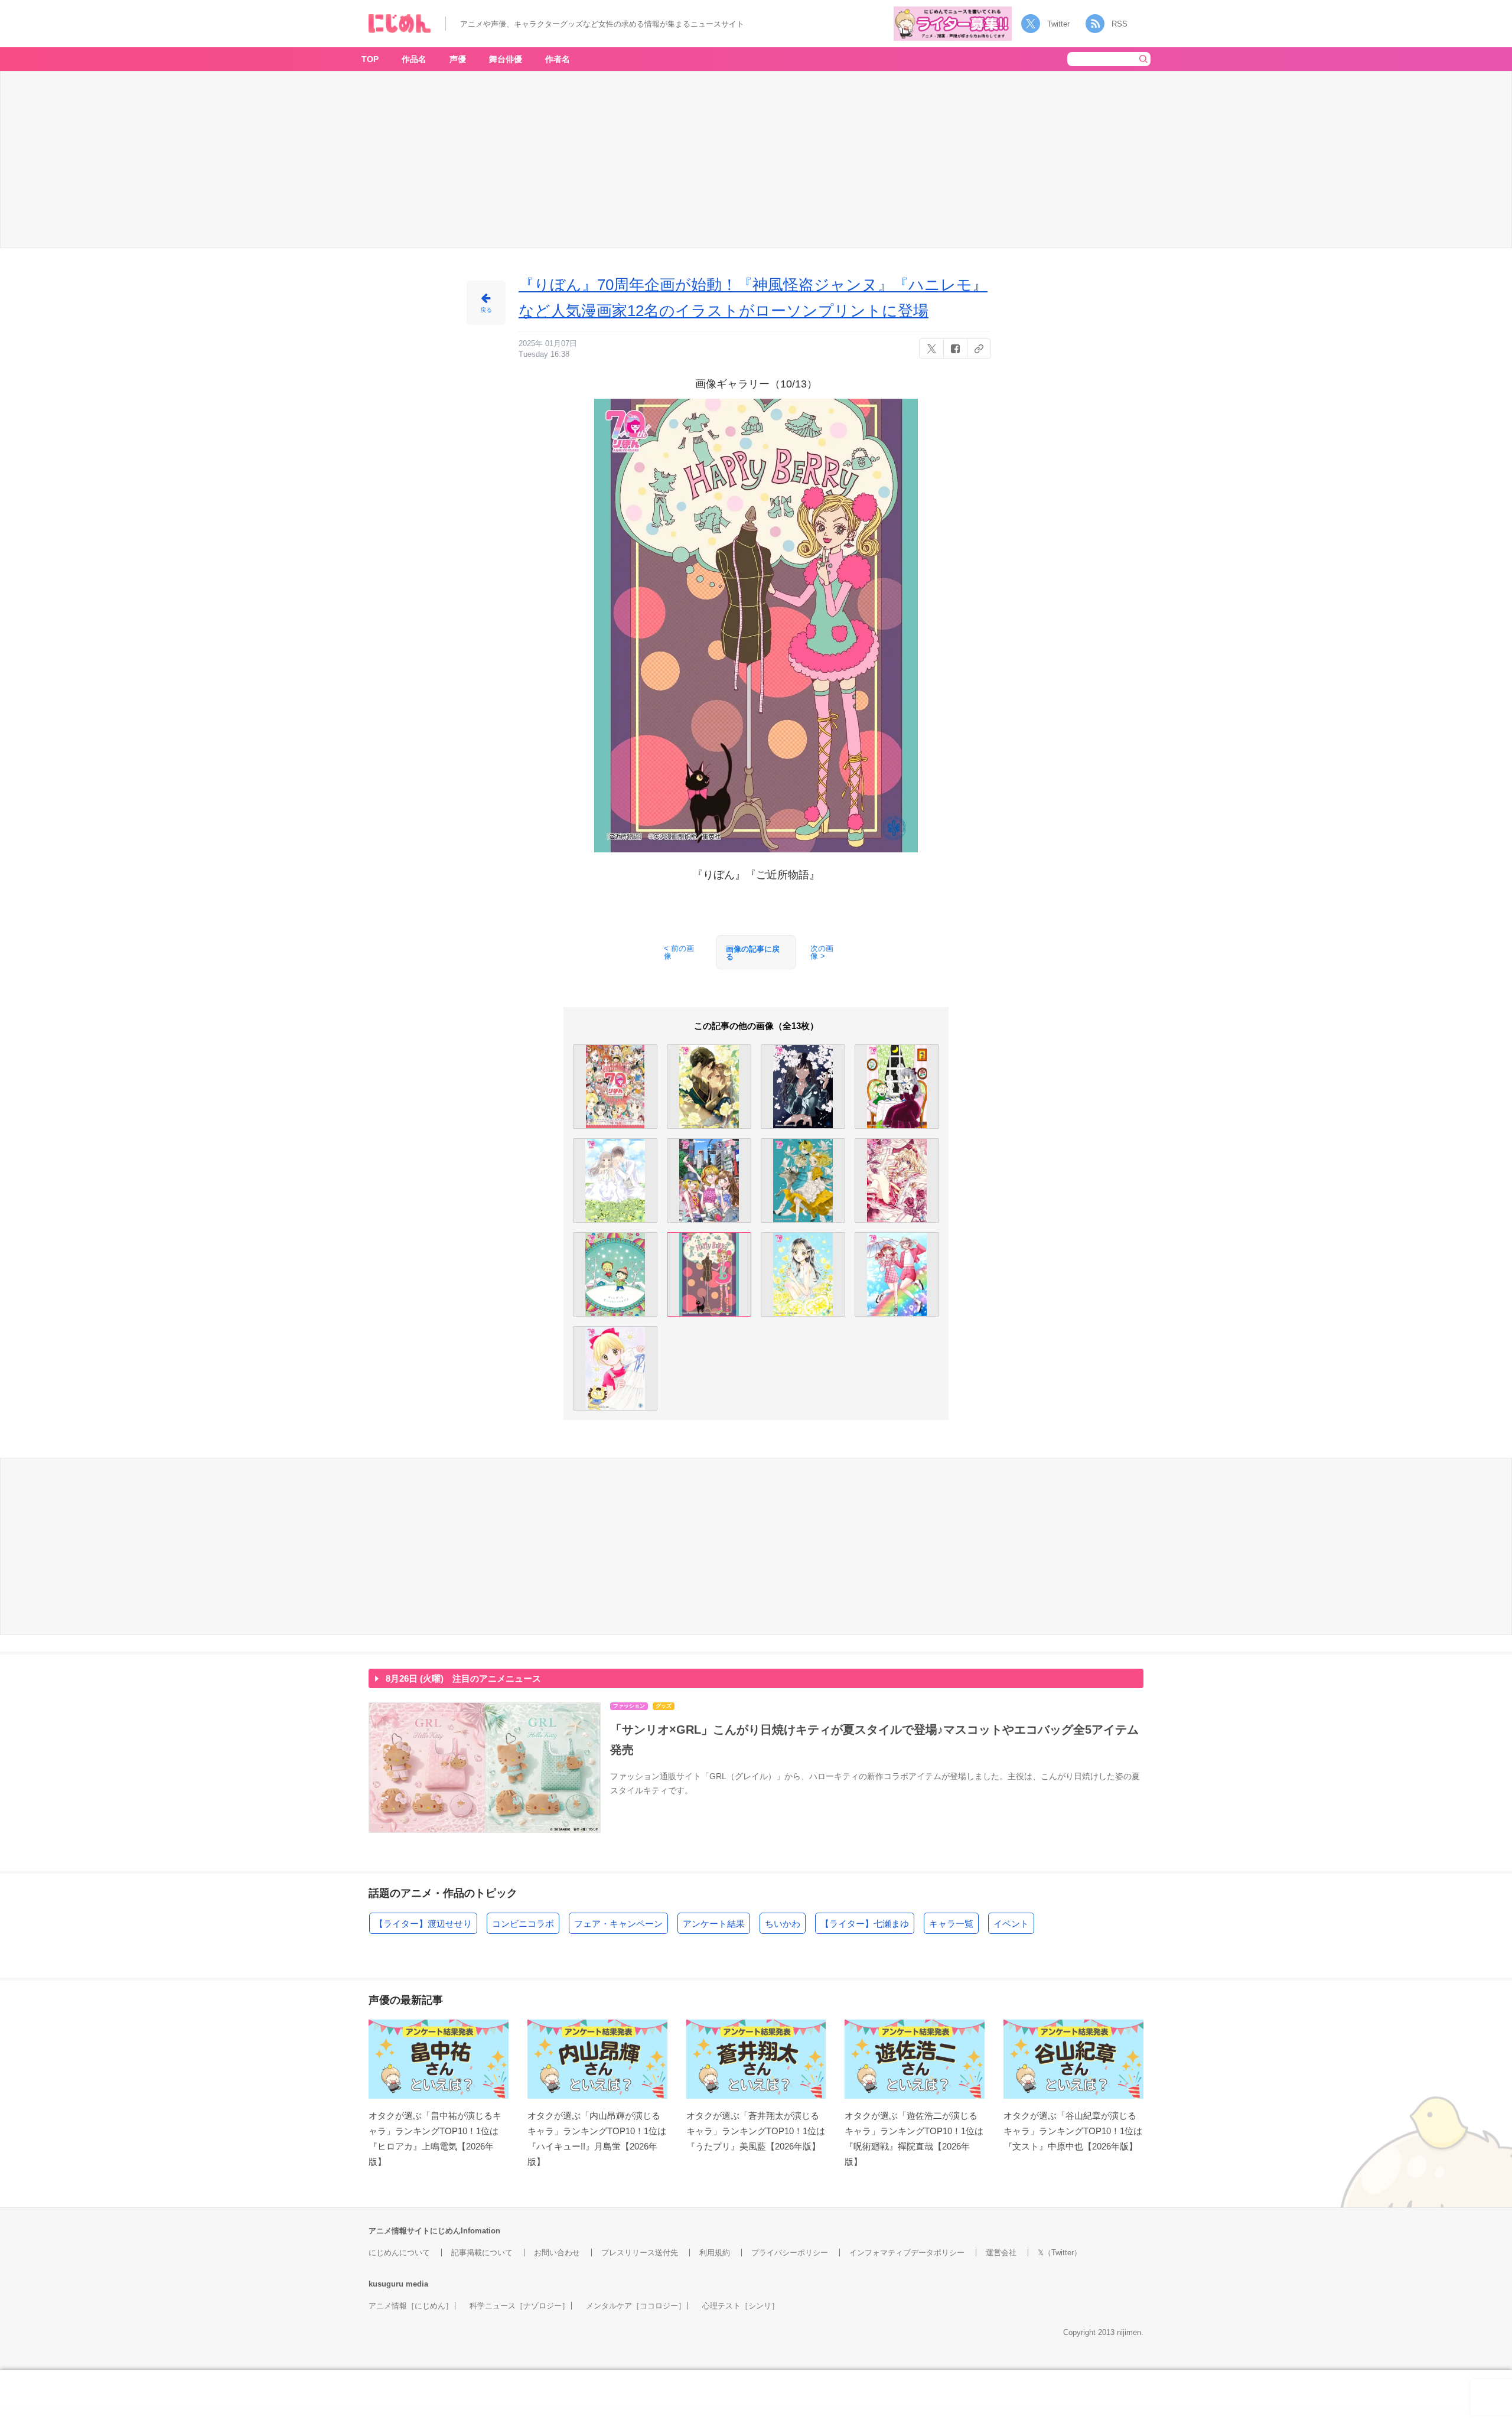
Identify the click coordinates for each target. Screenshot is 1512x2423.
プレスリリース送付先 (640, 2253)
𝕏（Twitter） (1060, 2253)
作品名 (414, 59)
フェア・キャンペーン (618, 1924)
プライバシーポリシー (790, 2253)
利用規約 (715, 2253)
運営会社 (1001, 2253)
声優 (458, 59)
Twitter (1058, 24)
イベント (1011, 1924)
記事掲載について (482, 2253)
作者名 (558, 59)
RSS (1120, 24)
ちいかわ (783, 1924)
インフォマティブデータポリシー (907, 2253)
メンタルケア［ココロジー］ (636, 2306)
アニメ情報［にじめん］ (411, 2306)
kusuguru (386, 2284)
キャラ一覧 (951, 1924)
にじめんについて (399, 2253)
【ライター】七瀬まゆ (865, 1924)
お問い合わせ (557, 2253)
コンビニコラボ (523, 1924)
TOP (370, 59)
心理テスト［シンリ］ (741, 2306)
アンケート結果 (714, 1924)
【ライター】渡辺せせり (423, 1924)
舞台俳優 (506, 59)
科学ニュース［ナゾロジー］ (519, 2306)
